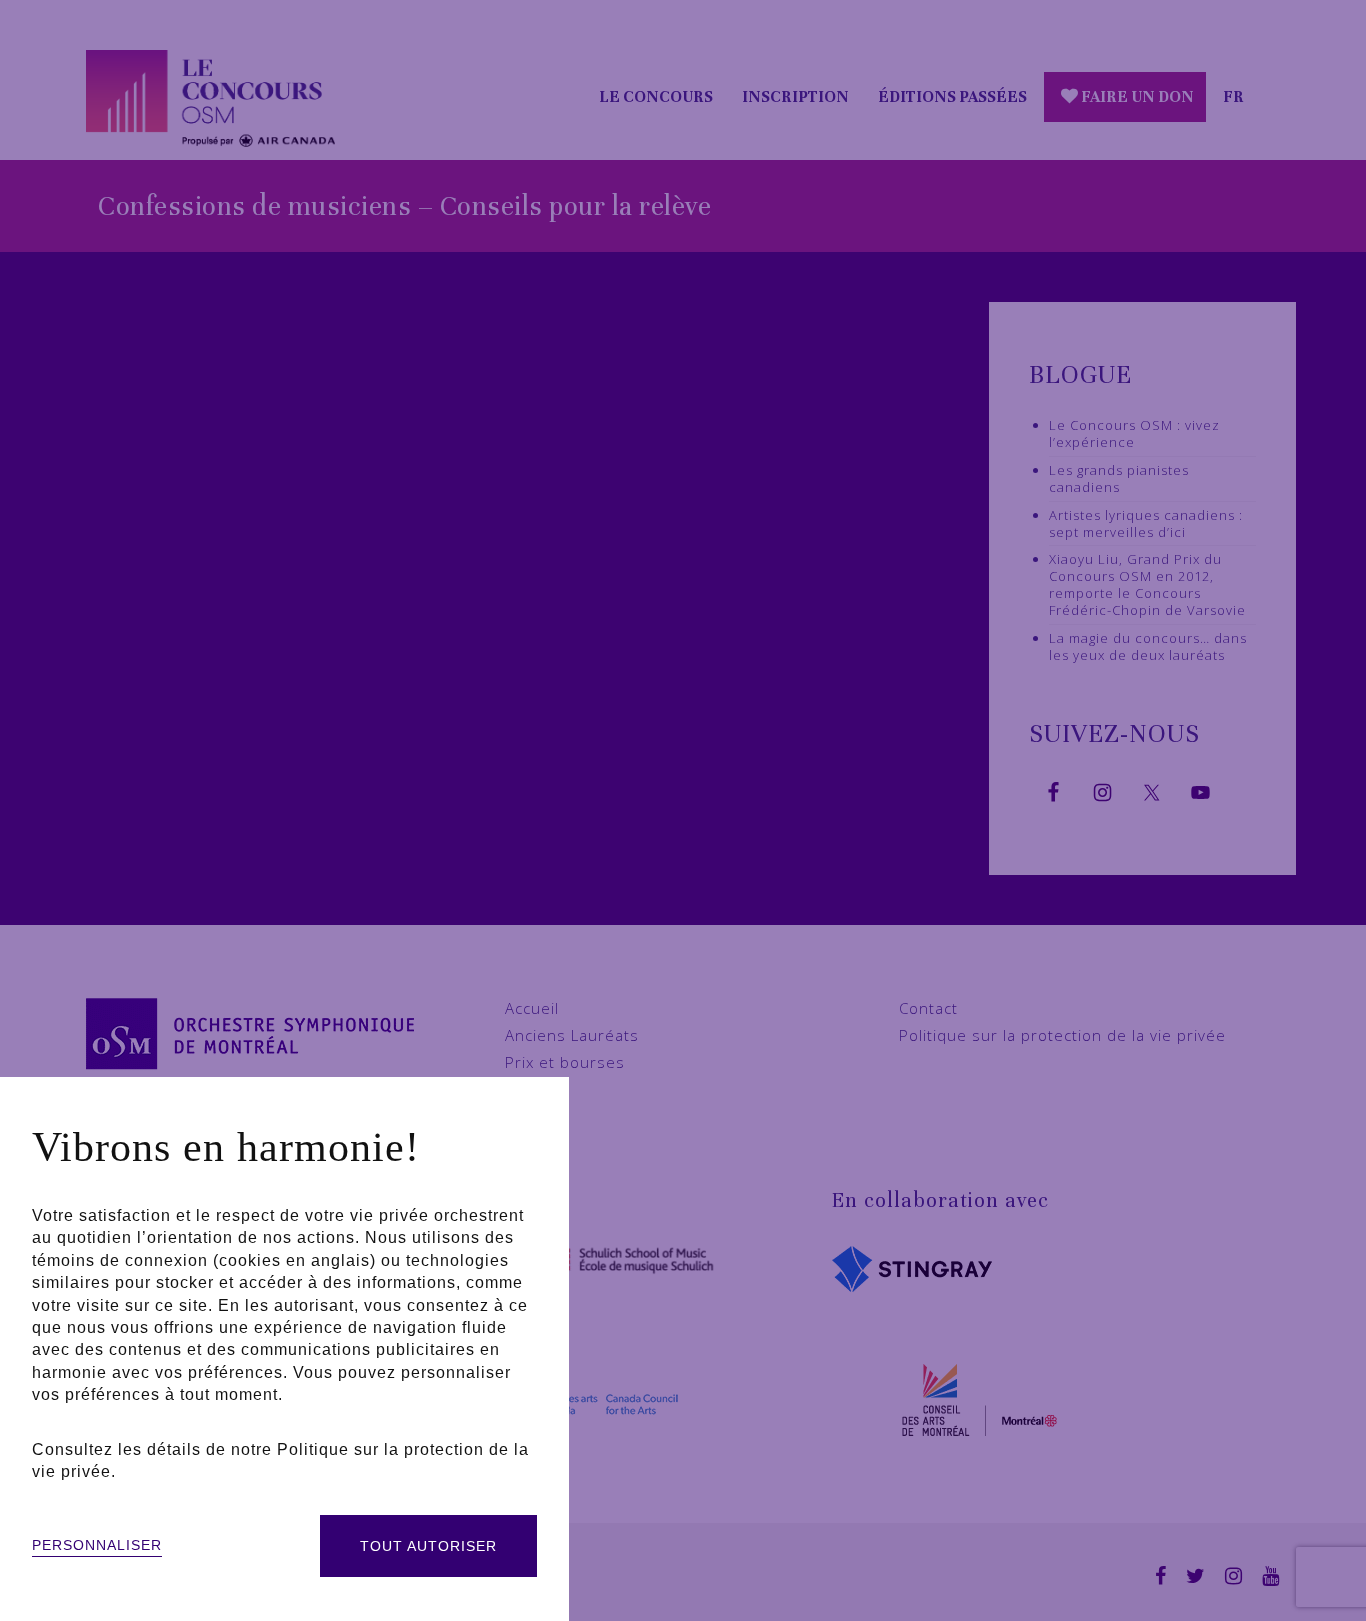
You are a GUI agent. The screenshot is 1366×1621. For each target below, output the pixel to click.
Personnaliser (97, 1545)
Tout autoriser (428, 1546)
